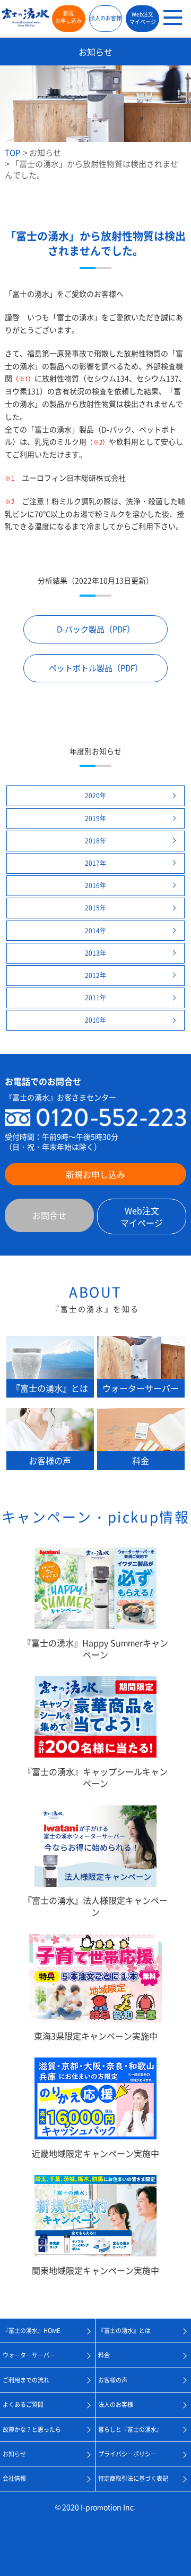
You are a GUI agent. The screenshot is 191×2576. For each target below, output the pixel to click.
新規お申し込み (68, 17)
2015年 (95, 908)
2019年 (95, 818)
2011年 (95, 998)
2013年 (95, 953)
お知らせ (45, 153)
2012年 (95, 975)
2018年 (95, 841)
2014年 (95, 931)
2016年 (95, 885)
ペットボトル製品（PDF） (96, 668)
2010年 (95, 1020)
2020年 (95, 796)
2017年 (95, 863)
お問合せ (49, 1215)
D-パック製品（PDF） (96, 629)
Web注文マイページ (143, 18)
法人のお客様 (106, 18)
